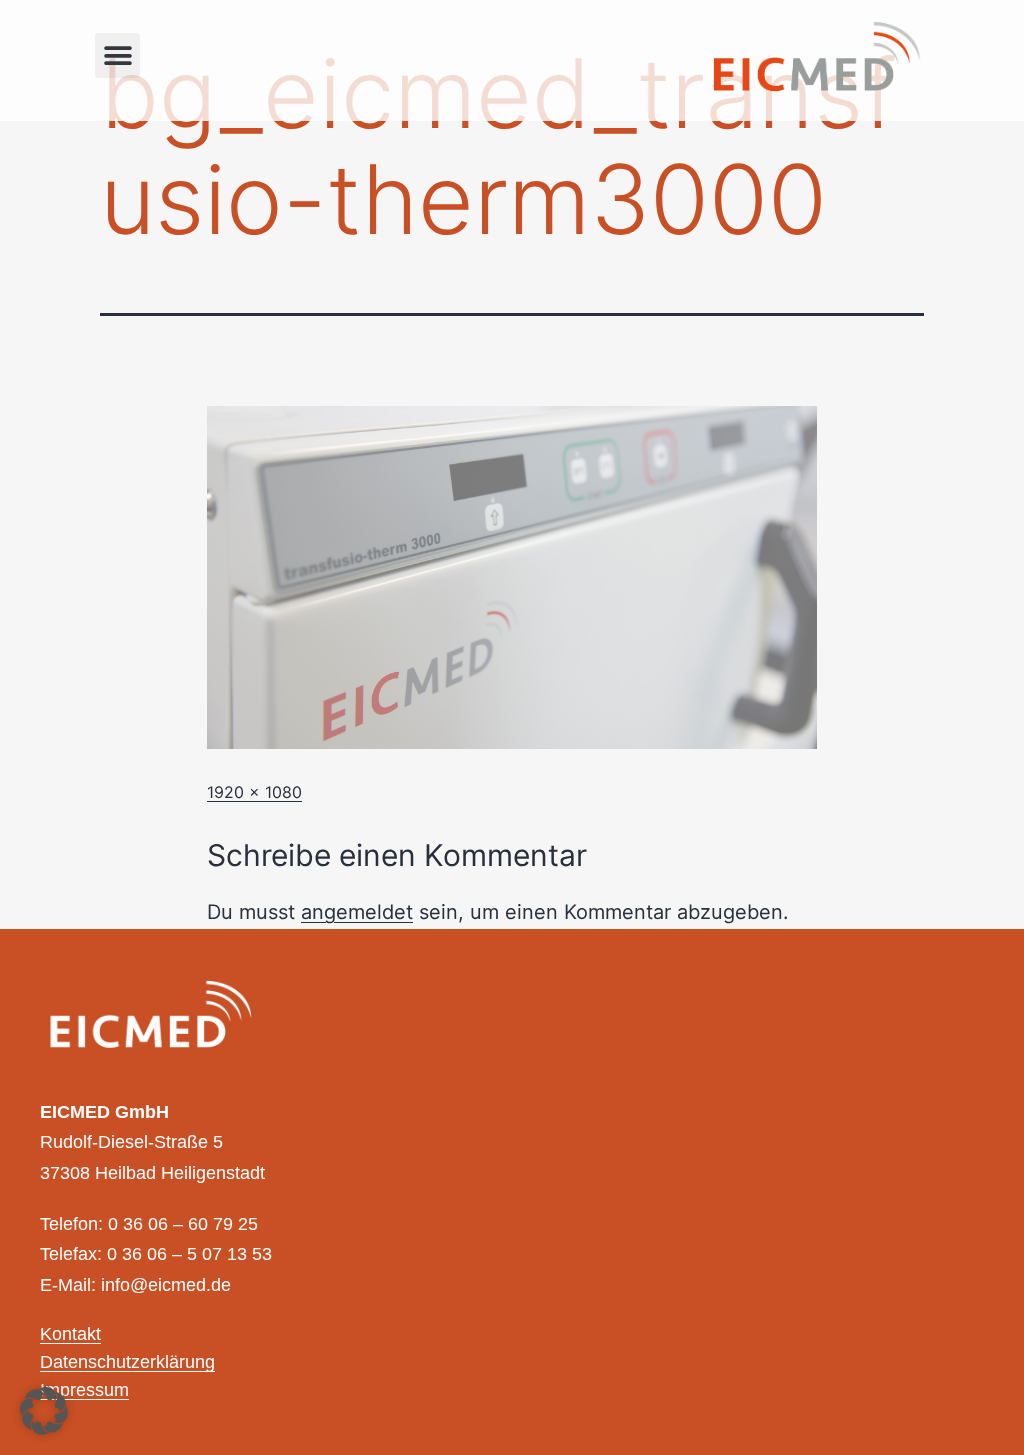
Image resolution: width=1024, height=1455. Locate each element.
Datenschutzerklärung (127, 1363)
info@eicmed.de (166, 1286)
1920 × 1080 (254, 792)
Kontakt (70, 1335)
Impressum (84, 1391)
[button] (117, 55)
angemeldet (357, 912)
